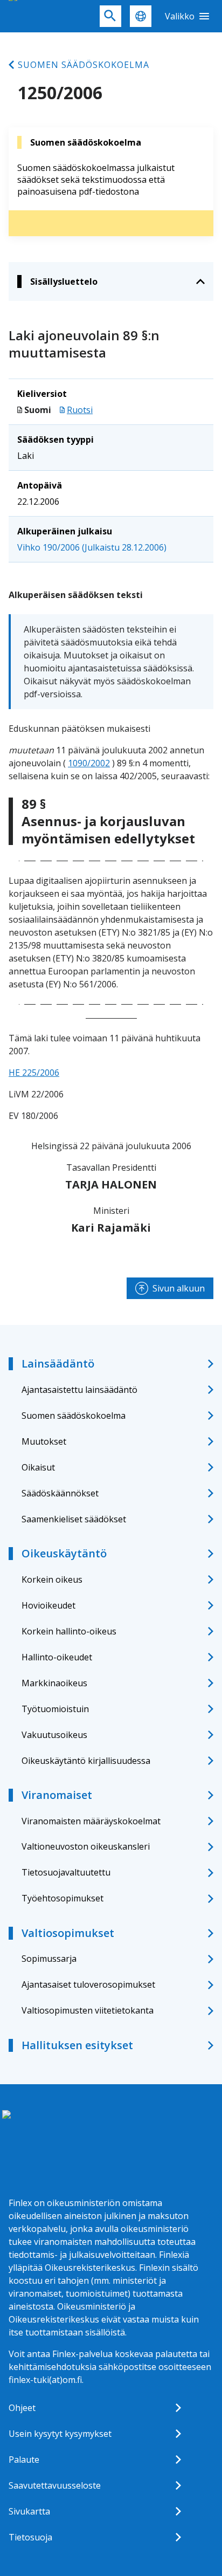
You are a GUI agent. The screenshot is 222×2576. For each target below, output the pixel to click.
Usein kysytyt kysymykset (60, 2434)
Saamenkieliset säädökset (74, 1519)
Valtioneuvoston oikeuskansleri (86, 1846)
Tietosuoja (30, 2537)
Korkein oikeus (52, 1579)
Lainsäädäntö (58, 1363)
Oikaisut (38, 1467)
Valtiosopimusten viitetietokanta (88, 2010)
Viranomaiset (57, 1795)
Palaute (24, 2460)
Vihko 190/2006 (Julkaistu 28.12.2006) (92, 547)
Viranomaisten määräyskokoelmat (91, 1821)
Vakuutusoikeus (54, 1735)
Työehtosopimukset (63, 1898)
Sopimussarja (49, 1959)
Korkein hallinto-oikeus (69, 1631)
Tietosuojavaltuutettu (66, 1872)
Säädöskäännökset (60, 1493)
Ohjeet (22, 2408)
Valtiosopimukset (68, 1933)
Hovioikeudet (48, 1605)
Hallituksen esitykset (77, 2045)
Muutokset (44, 1441)
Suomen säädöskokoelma (84, 65)
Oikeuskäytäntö (64, 1553)
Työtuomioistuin (55, 1709)
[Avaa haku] (110, 16)
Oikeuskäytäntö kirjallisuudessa (86, 1761)
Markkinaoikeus (54, 1683)
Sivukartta (29, 2511)
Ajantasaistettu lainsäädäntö (79, 1390)
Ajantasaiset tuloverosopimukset (88, 1984)
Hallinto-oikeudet (57, 1657)
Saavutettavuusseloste (55, 2485)
